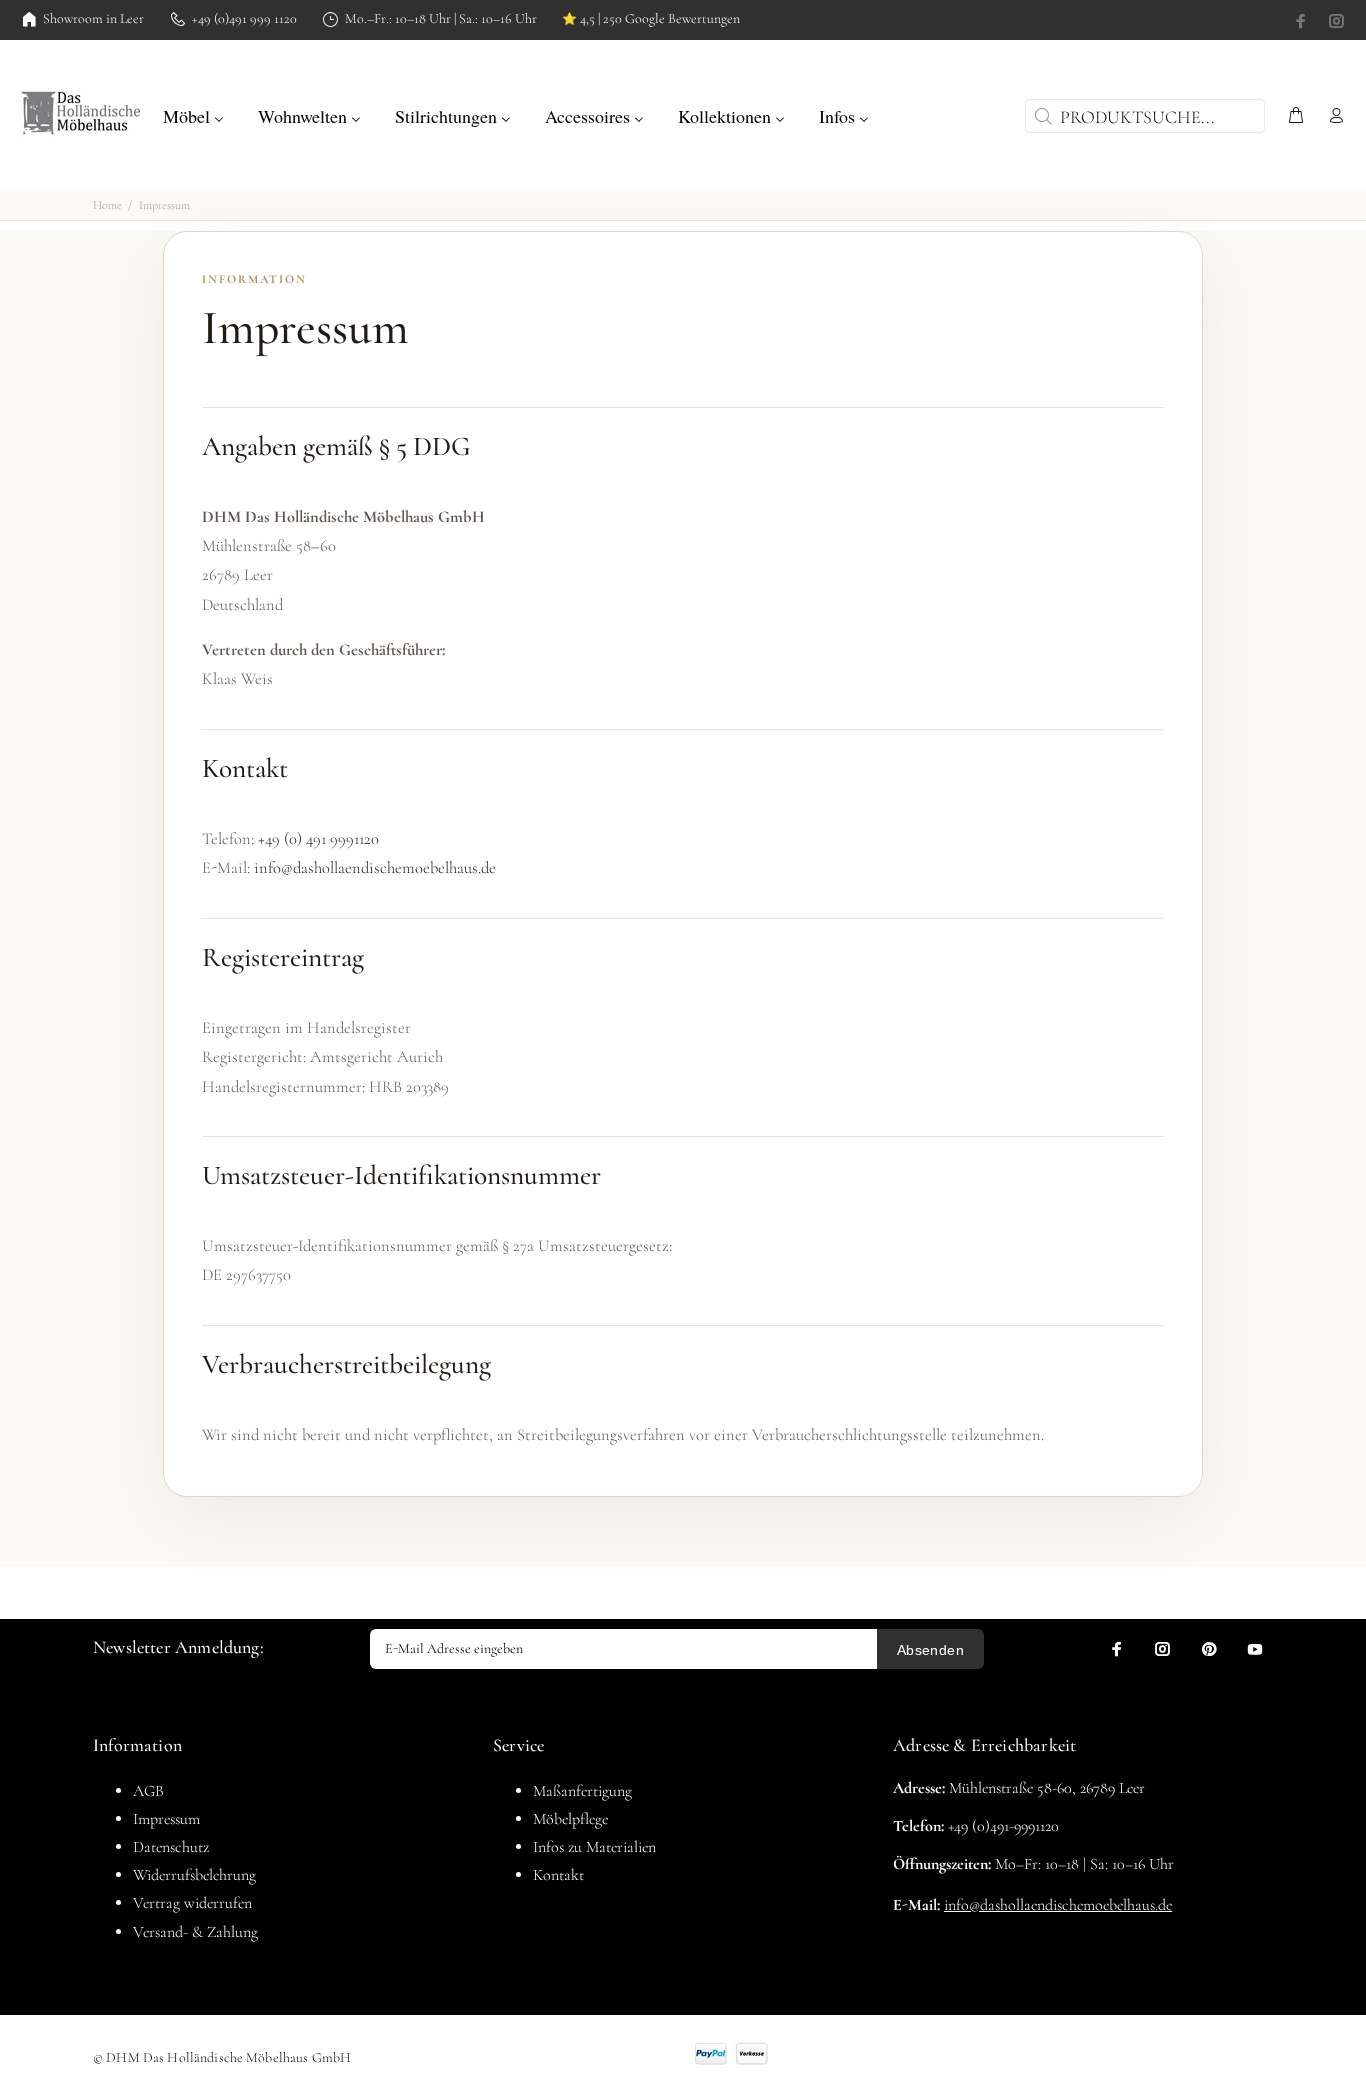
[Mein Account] (1332, 116)
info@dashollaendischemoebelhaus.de (375, 868)
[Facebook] (1303, 21)
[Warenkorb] (1296, 116)
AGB (148, 1791)
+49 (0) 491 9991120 (318, 839)
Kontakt (558, 1875)
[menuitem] (193, 114)
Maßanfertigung (582, 1791)
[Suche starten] (1041, 116)
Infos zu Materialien (594, 1847)
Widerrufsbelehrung (194, 1875)
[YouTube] (1255, 1649)
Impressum (166, 1819)
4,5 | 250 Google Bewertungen (651, 19)
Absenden (930, 1650)
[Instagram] (1335, 21)
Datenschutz (171, 1847)
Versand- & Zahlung (195, 1932)
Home (107, 205)
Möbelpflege (570, 1819)
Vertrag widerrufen (192, 1903)
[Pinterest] (1209, 1649)
